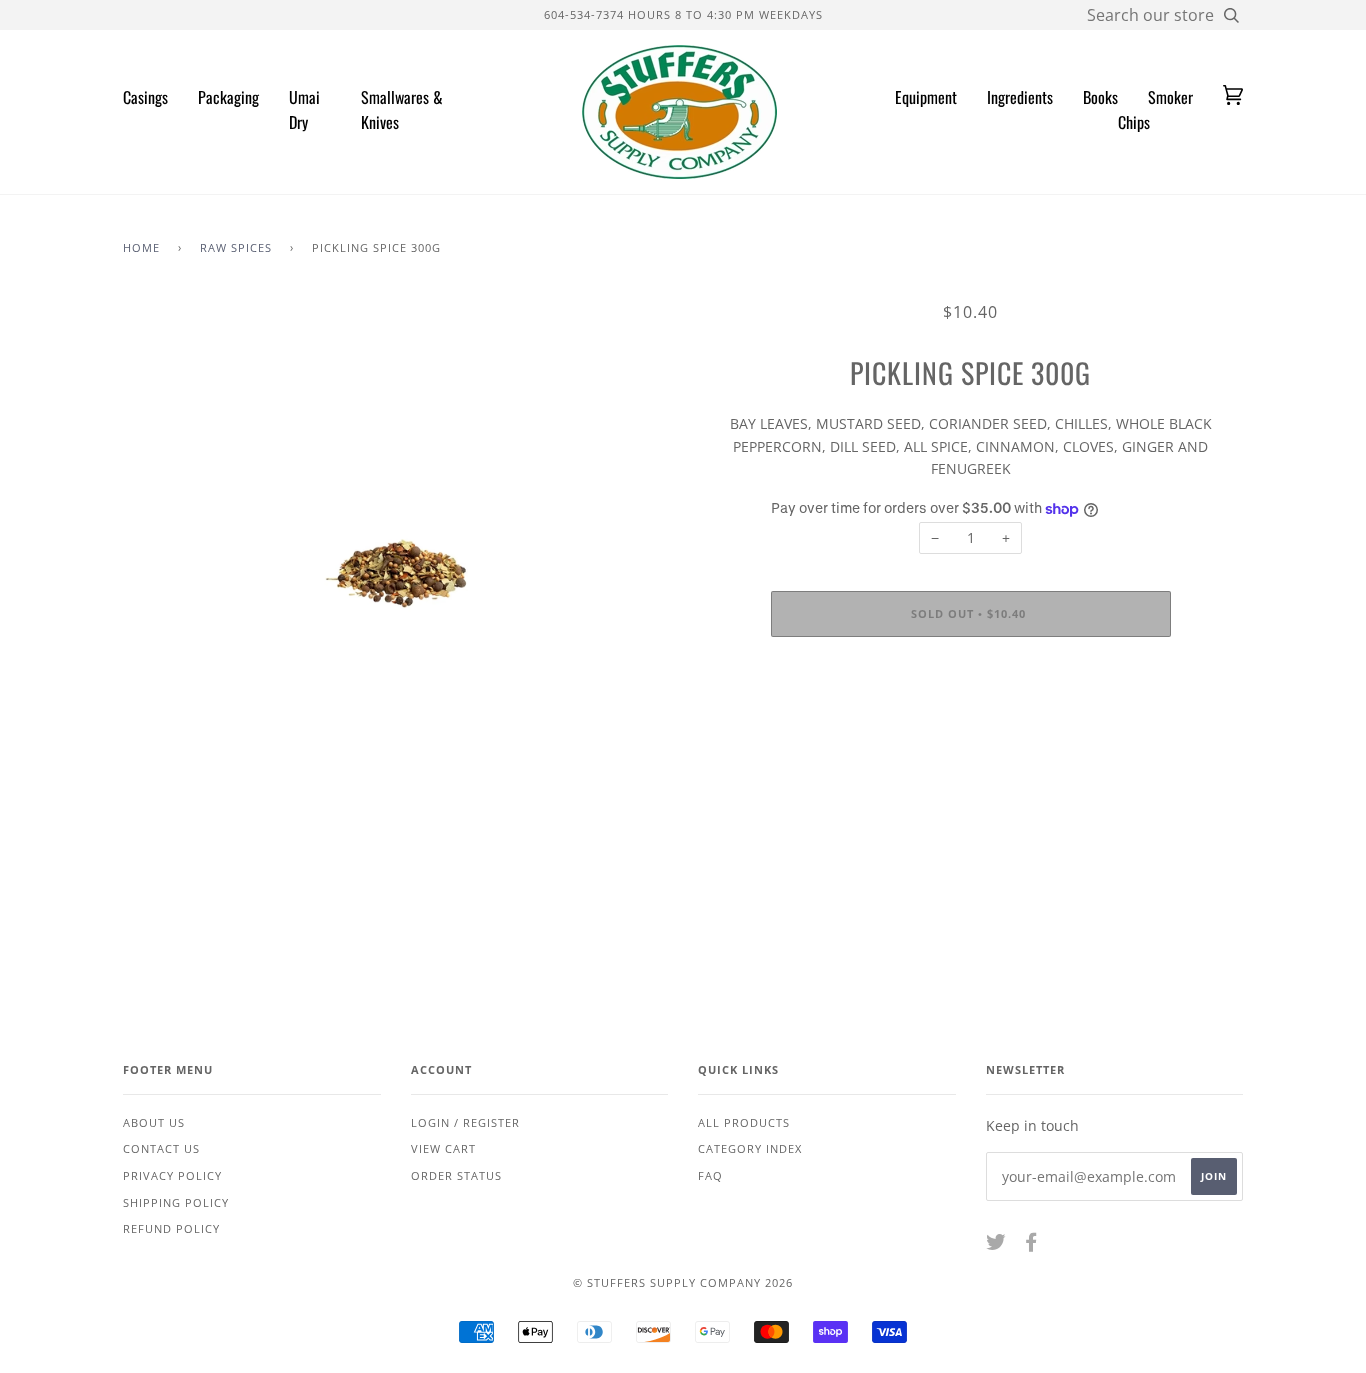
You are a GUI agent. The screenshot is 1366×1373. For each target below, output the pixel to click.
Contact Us (161, 1148)
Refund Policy (171, 1228)
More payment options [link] (971, 720)
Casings (145, 97)
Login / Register (465, 1122)
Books (1100, 97)
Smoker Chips (1155, 110)
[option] (395, 573)
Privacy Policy (172, 1175)
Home (141, 247)
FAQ (710, 1175)
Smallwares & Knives (402, 110)
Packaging (228, 97)
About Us (154, 1122)
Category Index (750, 1148)
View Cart (443, 1148)
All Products (744, 1122)
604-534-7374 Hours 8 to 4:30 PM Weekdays (683, 14)
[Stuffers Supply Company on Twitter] (996, 1245)
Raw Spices (236, 247)
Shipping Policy (176, 1202)
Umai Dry (304, 110)
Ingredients (1020, 97)
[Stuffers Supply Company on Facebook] (1031, 1245)
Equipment (926, 97)
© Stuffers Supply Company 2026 (683, 1282)
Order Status (456, 1175)
